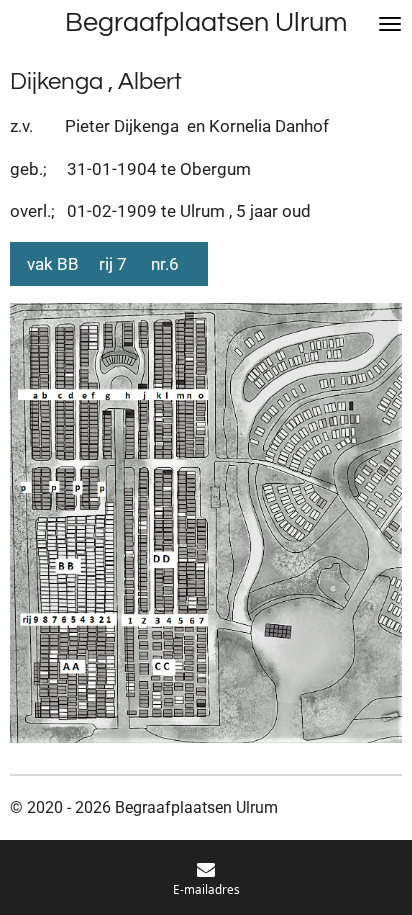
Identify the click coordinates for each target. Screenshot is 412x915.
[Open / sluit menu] (390, 23)
